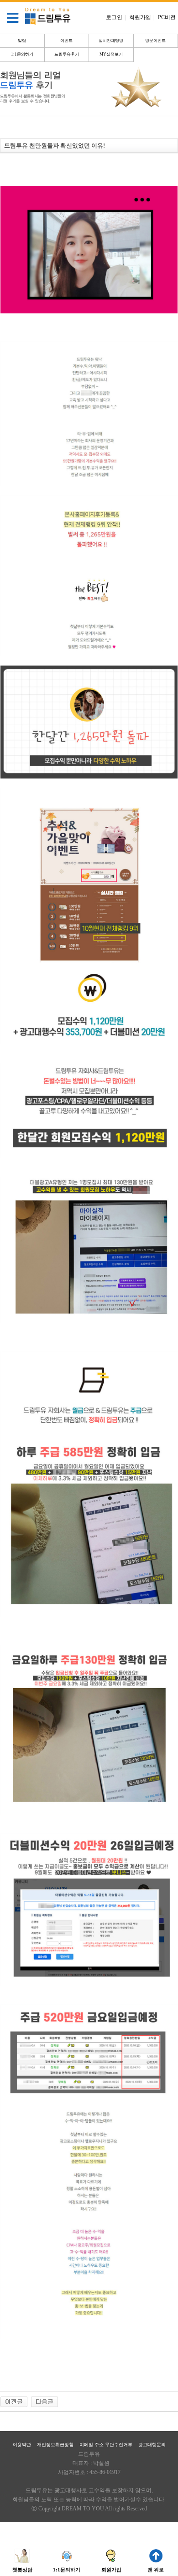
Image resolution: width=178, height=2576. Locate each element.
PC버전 (167, 17)
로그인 (116, 17)
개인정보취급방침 (55, 2445)
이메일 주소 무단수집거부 (106, 2445)
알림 (22, 41)
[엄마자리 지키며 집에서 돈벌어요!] (44, 2401)
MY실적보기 (111, 54)
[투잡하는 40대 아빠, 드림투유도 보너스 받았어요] (14, 2401)
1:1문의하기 (22, 54)
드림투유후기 (67, 54)
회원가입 (142, 17)
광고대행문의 (152, 2445)
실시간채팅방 (111, 41)
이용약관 (22, 2445)
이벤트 (66, 41)
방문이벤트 (155, 41)
